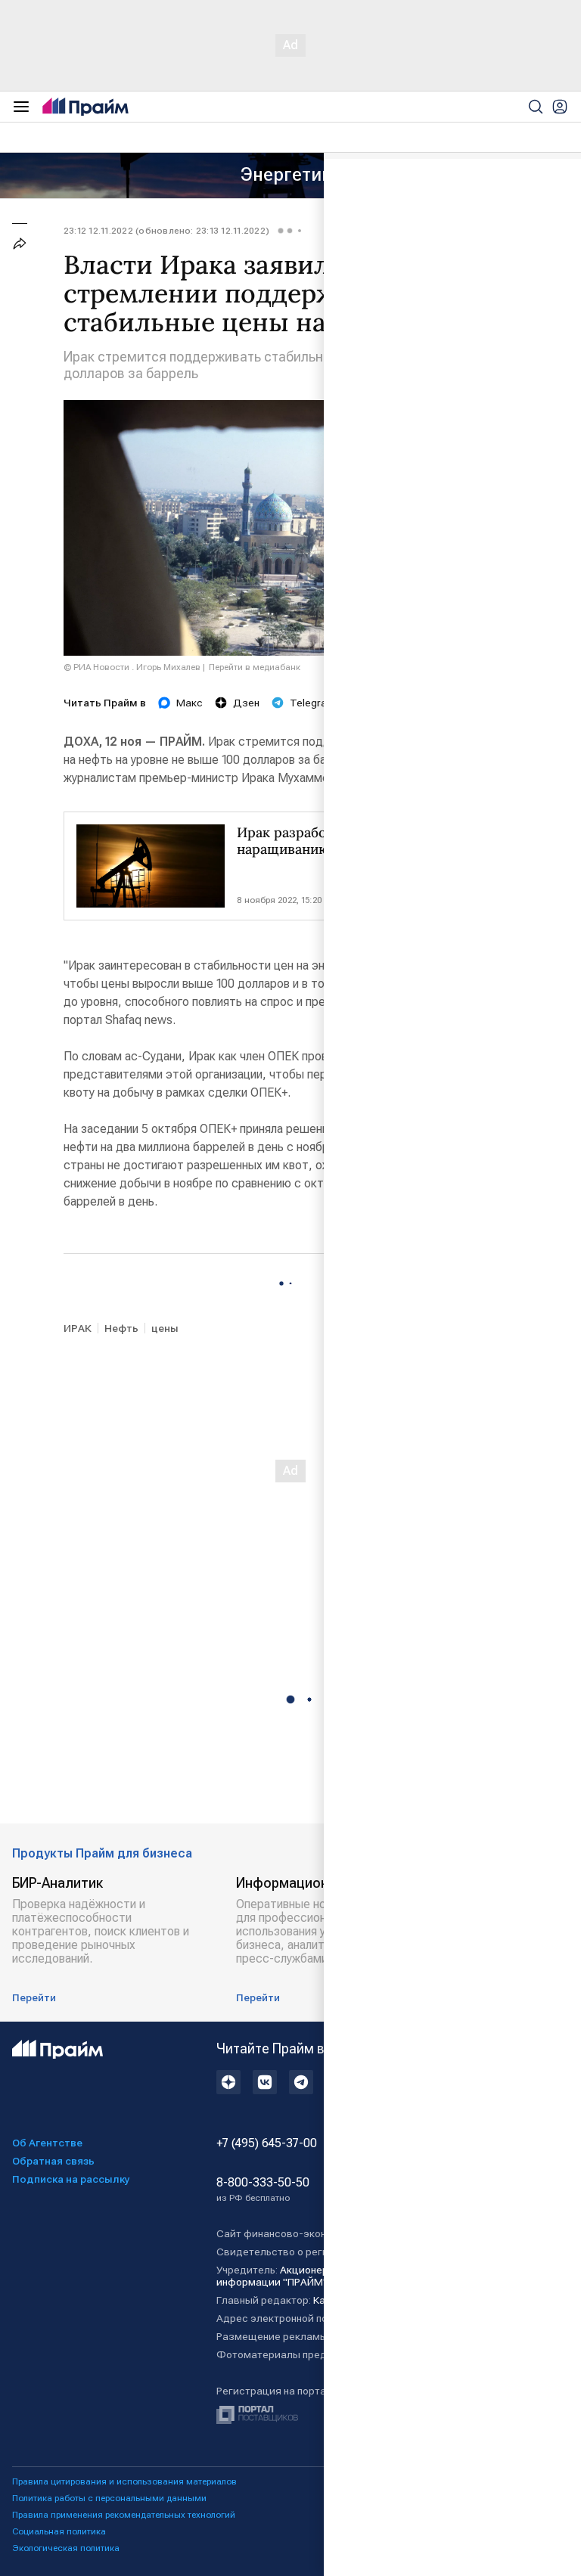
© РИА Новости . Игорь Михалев (132, 667)
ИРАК (78, 1328)
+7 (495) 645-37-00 (267, 2143)
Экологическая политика (66, 2548)
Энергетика (291, 175)
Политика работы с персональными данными (109, 2498)
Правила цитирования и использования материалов (124, 2481)
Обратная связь (53, 2161)
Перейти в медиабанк (255, 667)
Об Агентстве (47, 2143)
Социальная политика (59, 2531)
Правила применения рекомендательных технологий (124, 2515)
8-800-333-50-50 (263, 2190)
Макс (190, 703)
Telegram (312, 703)
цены (165, 1328)
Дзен (246, 703)
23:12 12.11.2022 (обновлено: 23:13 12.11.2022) (166, 231)
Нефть (121, 1328)
